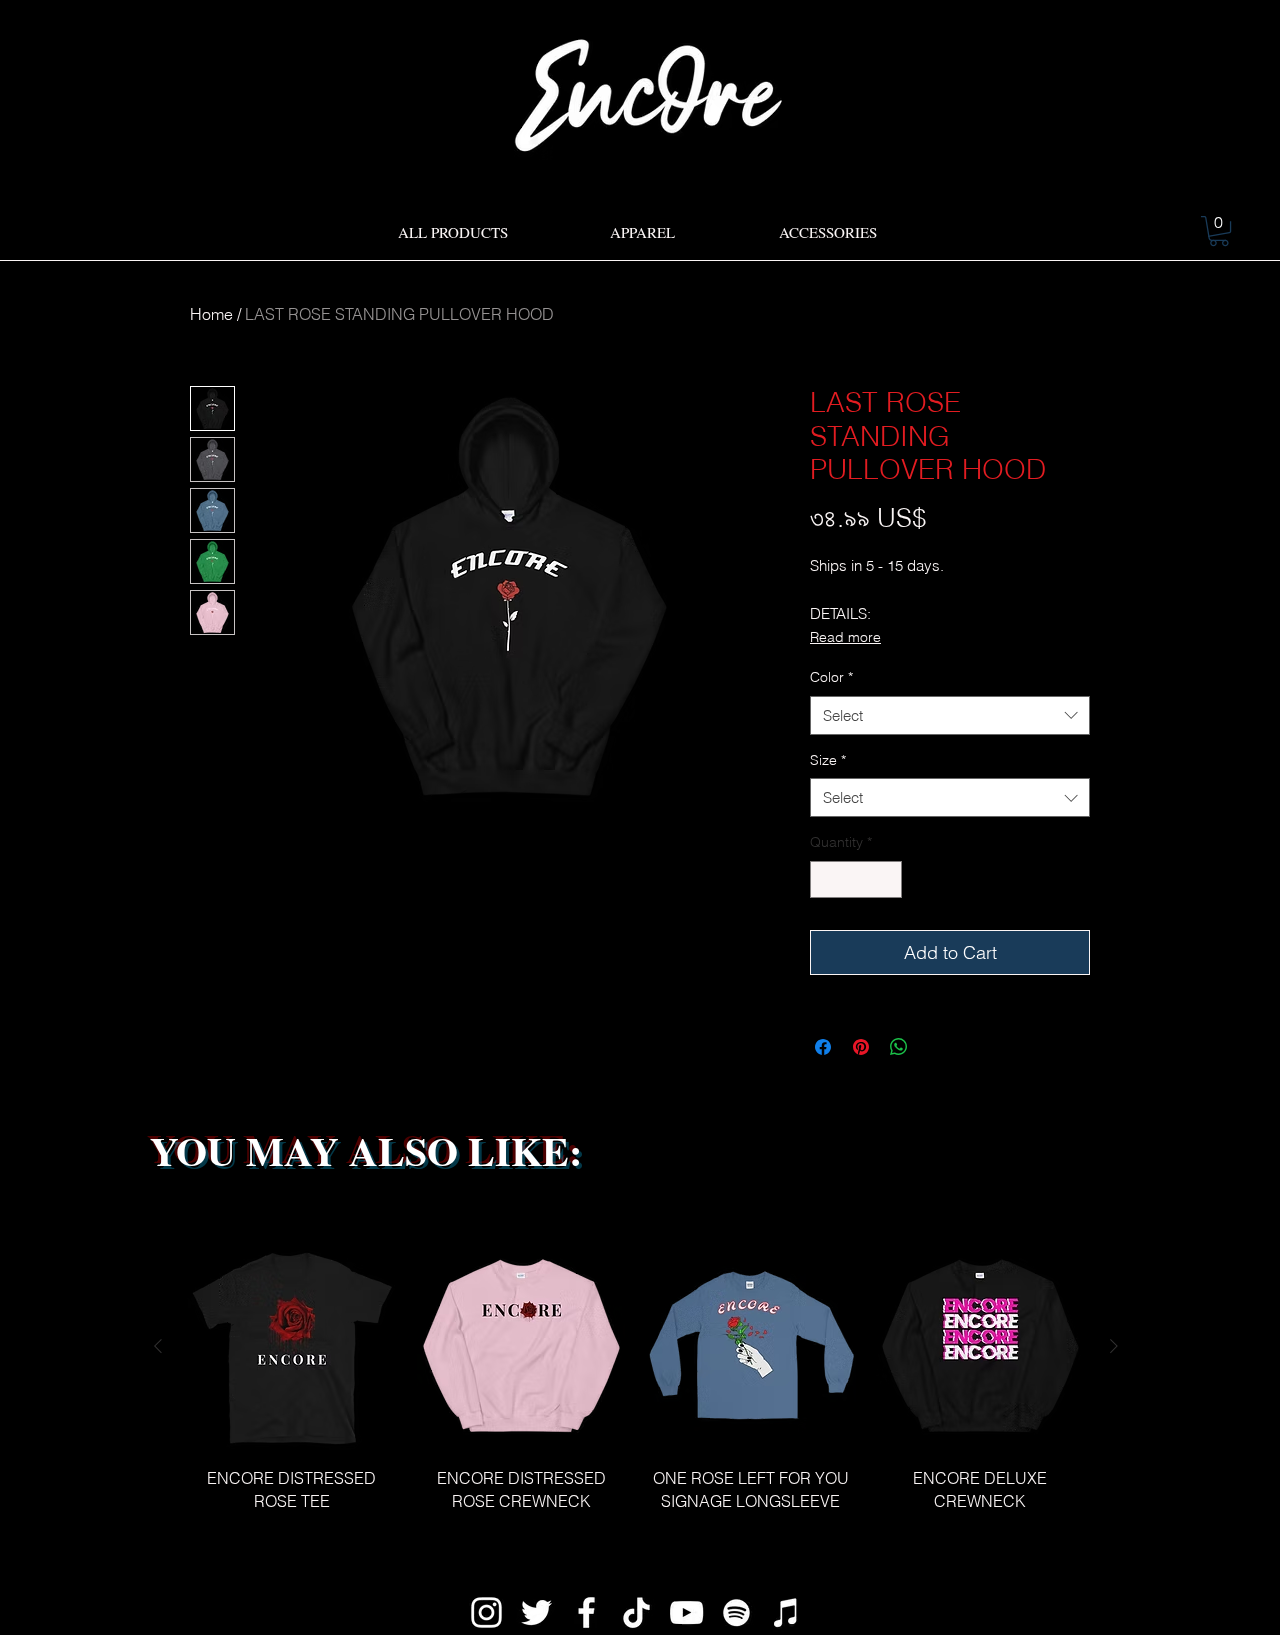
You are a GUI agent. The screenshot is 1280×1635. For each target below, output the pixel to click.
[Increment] (886, 879)
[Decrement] (825, 879)
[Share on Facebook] (823, 1047)
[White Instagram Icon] (486, 1612)
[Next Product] (1114, 1346)
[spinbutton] (856, 879)
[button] (1219, 231)
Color (831, 677)
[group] (636, 1388)
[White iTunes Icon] (786, 1612)
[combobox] (950, 715)
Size (828, 760)
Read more (845, 637)
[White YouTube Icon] (686, 1612)
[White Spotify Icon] (736, 1612)
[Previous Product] (158, 1346)
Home (211, 314)
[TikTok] (636, 1612)
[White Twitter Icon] (536, 1612)
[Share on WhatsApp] (899, 1047)
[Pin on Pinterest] (861, 1047)
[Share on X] (937, 1047)
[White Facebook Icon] (586, 1612)
